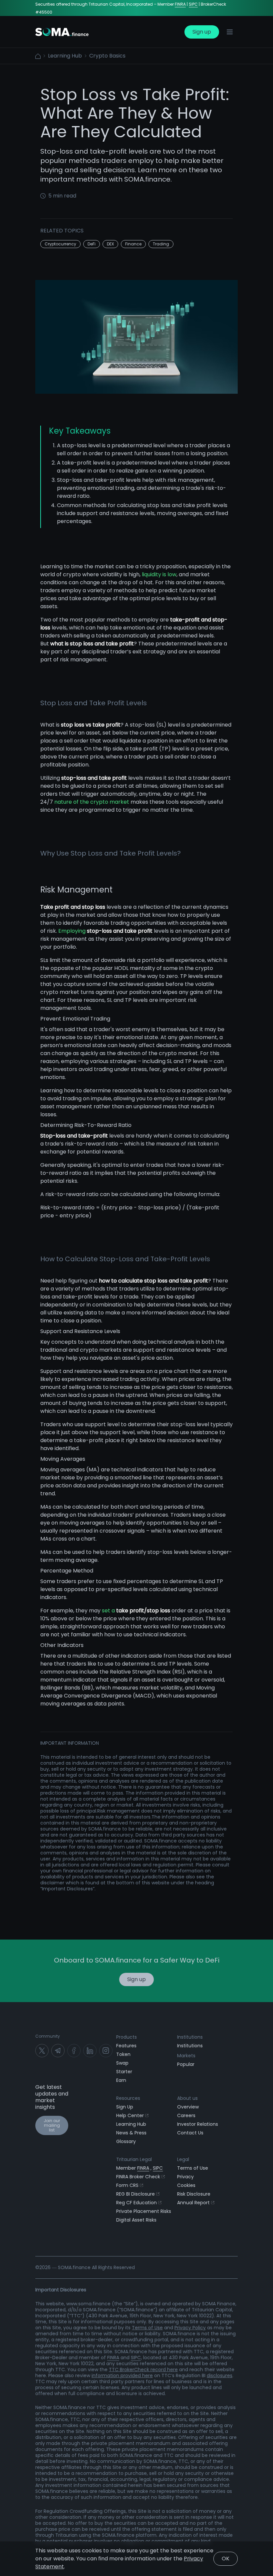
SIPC (193, 4)
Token (123, 2054)
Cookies (186, 2185)
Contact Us (190, 2133)
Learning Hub (65, 56)
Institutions (190, 2046)
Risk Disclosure (194, 2194)
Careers (186, 2115)
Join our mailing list (52, 2125)
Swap (122, 2063)
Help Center (130, 2115)
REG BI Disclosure (136, 2194)
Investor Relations (198, 2124)
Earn (121, 2080)
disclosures (220, 2375)
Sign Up (125, 2107)
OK (226, 2559)
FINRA (180, 4)
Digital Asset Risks (136, 2220)
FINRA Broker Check (138, 2177)
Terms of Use (193, 2168)
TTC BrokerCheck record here (143, 2370)
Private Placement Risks (144, 2211)
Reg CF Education (136, 2203)
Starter (124, 2072)
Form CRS (127, 2185)
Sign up (202, 32)
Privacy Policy (190, 2328)
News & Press (131, 2133)
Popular (186, 2064)
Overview (188, 2107)
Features (126, 2046)
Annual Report (193, 2203)
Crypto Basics (107, 56)
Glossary (126, 2141)
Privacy (185, 2177)
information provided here (122, 2375)
